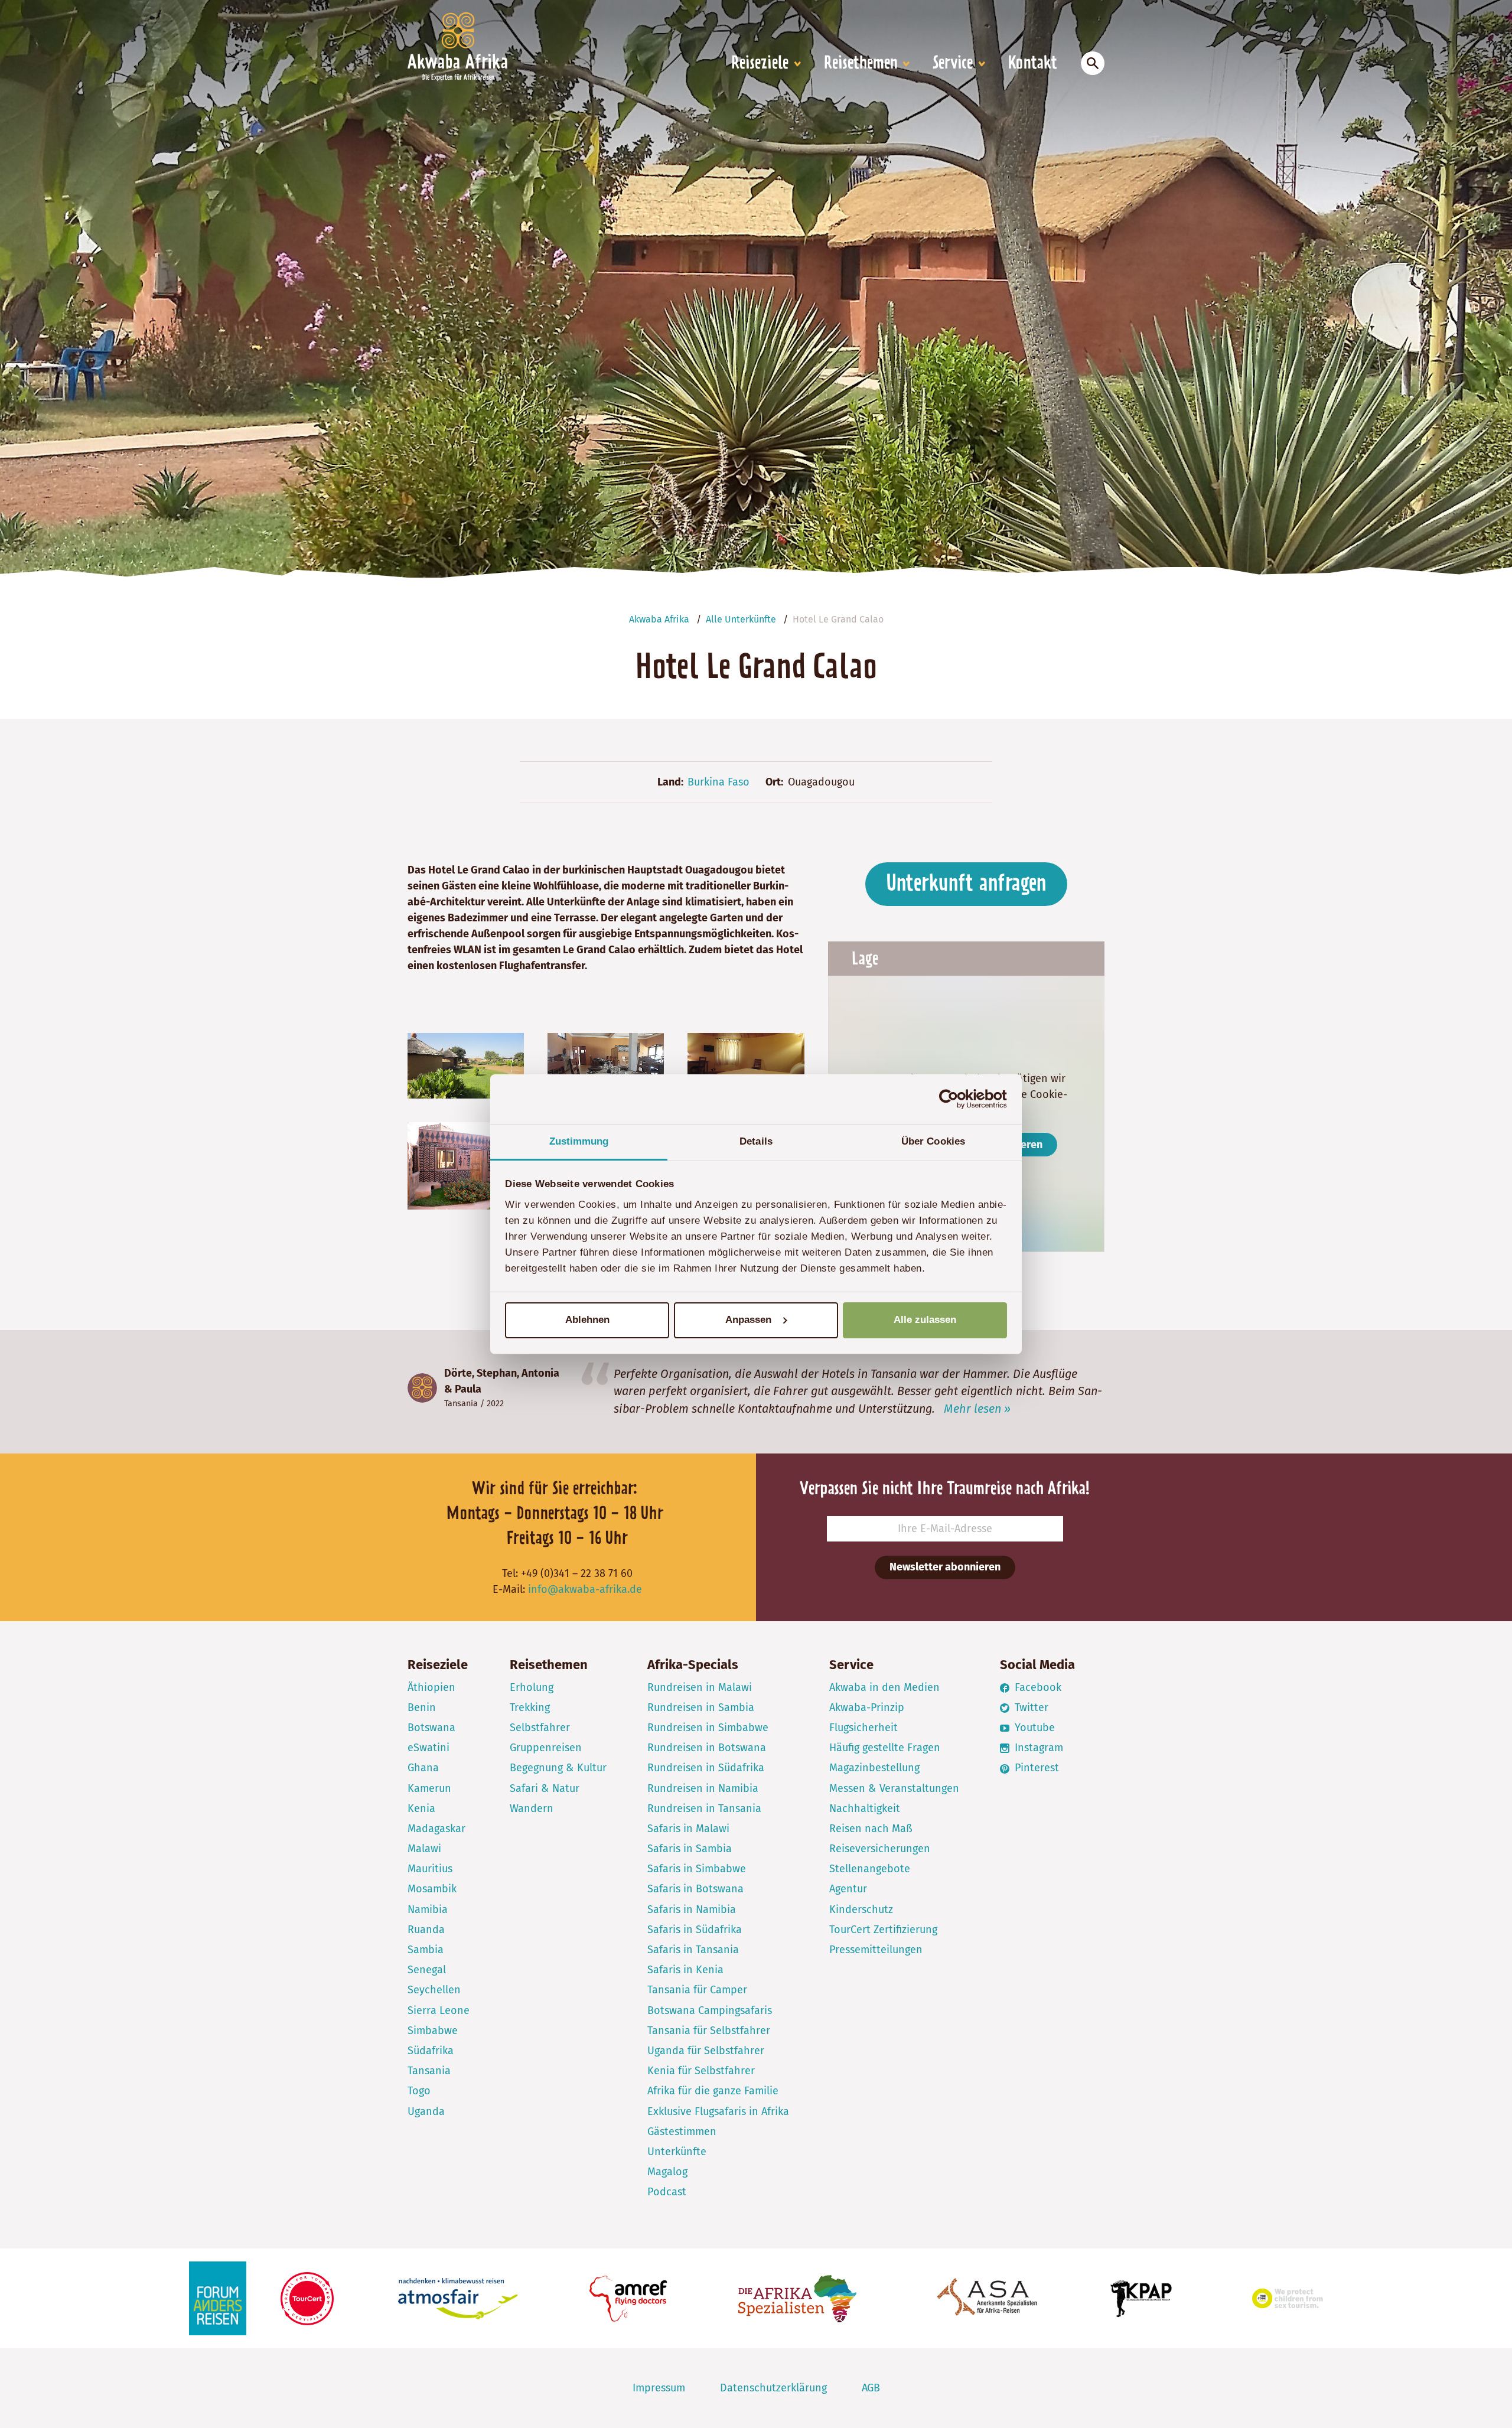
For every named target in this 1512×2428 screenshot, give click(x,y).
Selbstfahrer (540, 1728)
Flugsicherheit (863, 1728)
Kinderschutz (861, 1909)
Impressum (659, 2388)
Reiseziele (760, 64)
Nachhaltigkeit (865, 1808)
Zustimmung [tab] (579, 1141)
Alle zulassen (925, 1320)
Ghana (423, 1768)
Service (953, 64)
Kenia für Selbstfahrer (701, 2071)
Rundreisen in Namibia (703, 1788)
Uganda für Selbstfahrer (706, 2051)
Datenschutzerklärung (773, 2388)
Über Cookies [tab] (933, 1141)
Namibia (428, 1909)
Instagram (1037, 1748)
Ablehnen (587, 1320)
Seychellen (434, 1990)
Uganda (426, 2111)
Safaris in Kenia (685, 1970)
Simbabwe (433, 2031)
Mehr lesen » (977, 1409)
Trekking (530, 1707)
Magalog (667, 2172)
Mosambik (432, 1889)
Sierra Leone (439, 2010)
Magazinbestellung (874, 1768)
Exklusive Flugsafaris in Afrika (718, 2111)
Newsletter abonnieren (945, 1567)
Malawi (424, 1849)
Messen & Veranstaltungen (894, 1788)
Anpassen (748, 1320)
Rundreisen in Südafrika (706, 1768)
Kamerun (429, 1788)
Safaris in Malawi (688, 1829)
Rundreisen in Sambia (701, 1707)
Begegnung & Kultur (558, 1768)
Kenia (421, 1808)
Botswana (431, 1728)
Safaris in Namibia (692, 1909)
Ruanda (426, 1930)
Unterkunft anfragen (966, 884)
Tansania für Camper (697, 1990)
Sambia (426, 1950)
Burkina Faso (718, 782)
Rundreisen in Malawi (700, 1687)
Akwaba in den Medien (884, 1687)
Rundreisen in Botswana (707, 1748)
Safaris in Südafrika (695, 1930)
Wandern (532, 1808)
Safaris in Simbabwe (697, 1869)
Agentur (848, 1889)
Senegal (427, 1970)
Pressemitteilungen (876, 1950)
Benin (422, 1707)
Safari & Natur (545, 1788)
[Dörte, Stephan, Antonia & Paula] (422, 1388)
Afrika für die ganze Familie (713, 2091)
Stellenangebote (870, 1869)
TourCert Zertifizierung (883, 1930)
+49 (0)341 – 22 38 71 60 (577, 1573)
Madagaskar (436, 1829)
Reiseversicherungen (880, 1849)
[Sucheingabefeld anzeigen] (1093, 63)
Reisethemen (861, 64)
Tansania (461, 1404)
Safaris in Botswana (695, 1889)
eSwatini (428, 1748)
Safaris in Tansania (693, 1950)
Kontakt (1033, 64)
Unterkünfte (677, 2152)
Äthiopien (431, 1687)
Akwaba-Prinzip (867, 1707)
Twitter (1030, 1707)
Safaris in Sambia (690, 1849)
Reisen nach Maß (871, 1829)
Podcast (667, 2192)
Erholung (532, 1687)
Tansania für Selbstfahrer (709, 2031)
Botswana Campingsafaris (710, 2010)
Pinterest (1035, 1768)
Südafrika (431, 2051)
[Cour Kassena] (466, 1165)
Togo (419, 2091)
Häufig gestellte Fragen (885, 1748)
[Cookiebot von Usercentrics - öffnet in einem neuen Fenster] (955, 1099)
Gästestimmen (682, 2132)
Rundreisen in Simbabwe (708, 1728)
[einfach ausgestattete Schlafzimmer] (746, 1065)
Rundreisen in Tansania (704, 1808)
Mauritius (430, 1869)
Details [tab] (756, 1141)
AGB (871, 2388)
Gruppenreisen (546, 1748)
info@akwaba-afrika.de (585, 1589)
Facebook (1037, 1687)
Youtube (1033, 1728)
